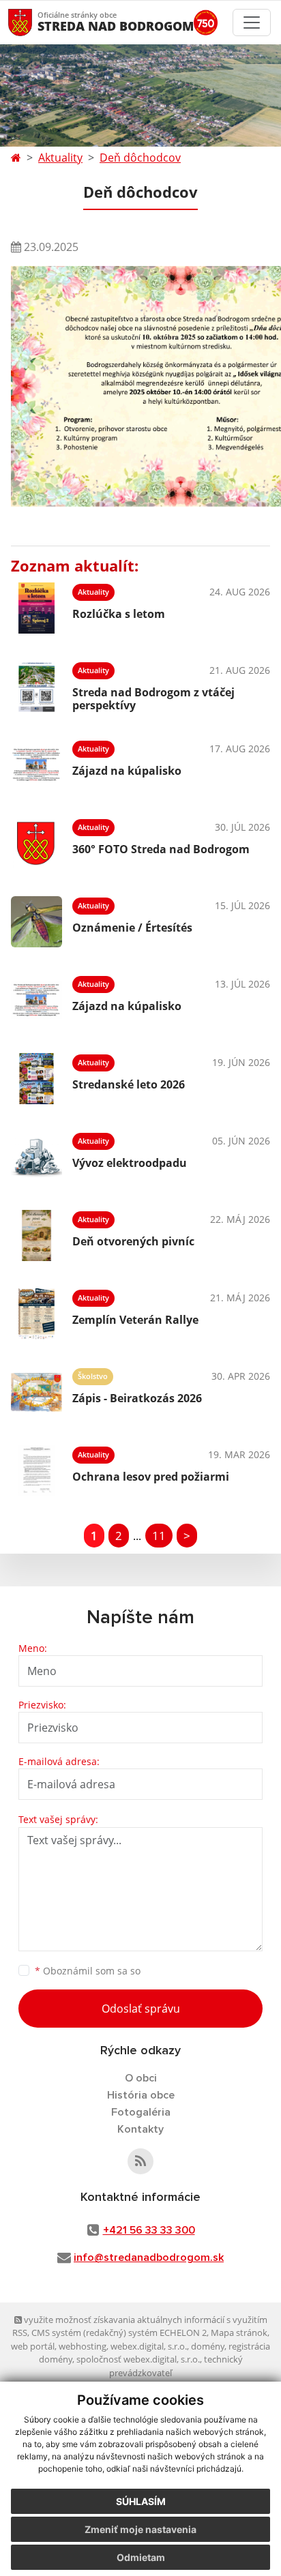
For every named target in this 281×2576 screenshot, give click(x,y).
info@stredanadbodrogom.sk (149, 2257)
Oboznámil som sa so (88, 1971)
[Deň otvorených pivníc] (36, 1235)
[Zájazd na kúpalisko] (36, 765)
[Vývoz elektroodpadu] (36, 1157)
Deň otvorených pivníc (133, 1241)
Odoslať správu (141, 2009)
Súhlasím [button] (141, 2501)
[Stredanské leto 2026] (36, 1079)
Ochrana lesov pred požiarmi (151, 1477)
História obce (141, 2095)
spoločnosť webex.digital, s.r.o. (138, 2359)
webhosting (83, 2346)
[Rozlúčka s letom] (36, 608)
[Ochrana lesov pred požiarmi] (36, 1471)
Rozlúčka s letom (119, 614)
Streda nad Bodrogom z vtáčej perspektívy (153, 699)
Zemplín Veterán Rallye (135, 1320)
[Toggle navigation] (252, 23)
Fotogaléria (141, 2112)
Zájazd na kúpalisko (127, 771)
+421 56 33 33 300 (149, 2230)
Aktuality (60, 158)
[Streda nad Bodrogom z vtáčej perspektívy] (36, 686)
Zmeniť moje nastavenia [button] (140, 2529)
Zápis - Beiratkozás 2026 (137, 1398)
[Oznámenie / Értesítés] (36, 922)
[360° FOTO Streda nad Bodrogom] (36, 843)
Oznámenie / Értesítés (132, 928)
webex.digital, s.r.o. (149, 2346)
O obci (141, 2078)
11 (159, 1536)
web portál (33, 2346)
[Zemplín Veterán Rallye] (36, 1314)
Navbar (33, 22)
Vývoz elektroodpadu (130, 1163)
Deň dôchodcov (140, 158)
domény (208, 2346)
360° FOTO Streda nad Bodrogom (161, 849)
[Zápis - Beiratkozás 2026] (36, 1392)
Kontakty (140, 2129)
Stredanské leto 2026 (129, 1084)
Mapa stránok (239, 2333)
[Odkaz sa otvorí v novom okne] (140, 2161)
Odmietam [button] (141, 2557)
